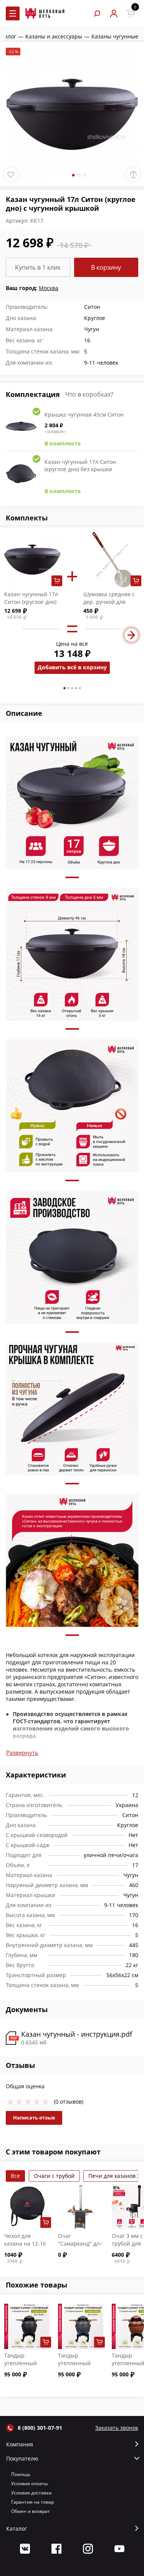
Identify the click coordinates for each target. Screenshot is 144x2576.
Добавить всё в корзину (72, 667)
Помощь (21, 2474)
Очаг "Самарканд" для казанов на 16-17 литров (80, 2247)
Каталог (17, 2529)
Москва (49, 288)
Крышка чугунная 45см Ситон (84, 414)
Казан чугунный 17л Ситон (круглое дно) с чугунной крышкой (31, 602)
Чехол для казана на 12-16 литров (25, 2243)
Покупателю (22, 2459)
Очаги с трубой (54, 2176)
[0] (130, 14)
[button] (65, 688)
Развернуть (22, 1752)
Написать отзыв (34, 2117)
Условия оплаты (29, 2483)
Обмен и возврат (31, 2511)
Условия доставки (31, 2493)
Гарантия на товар (32, 2502)
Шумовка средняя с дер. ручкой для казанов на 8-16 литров (109, 606)
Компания (20, 2444)
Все (15, 2176)
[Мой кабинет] (113, 14)
